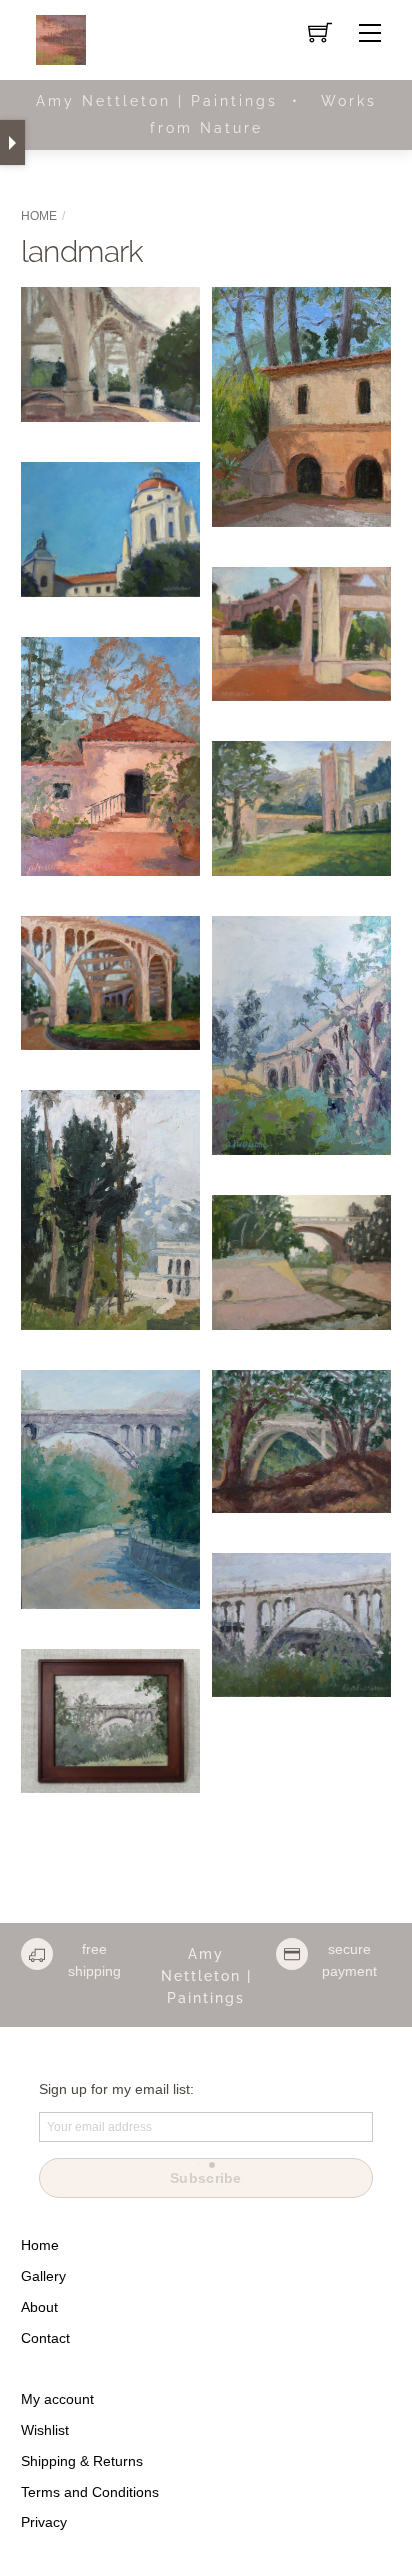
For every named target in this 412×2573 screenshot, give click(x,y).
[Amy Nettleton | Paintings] (61, 38)
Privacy (44, 2522)
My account (57, 2399)
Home (39, 216)
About (39, 2307)
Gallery (43, 2276)
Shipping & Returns (82, 2461)
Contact (45, 2338)
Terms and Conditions (90, 2492)
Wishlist (45, 2430)
